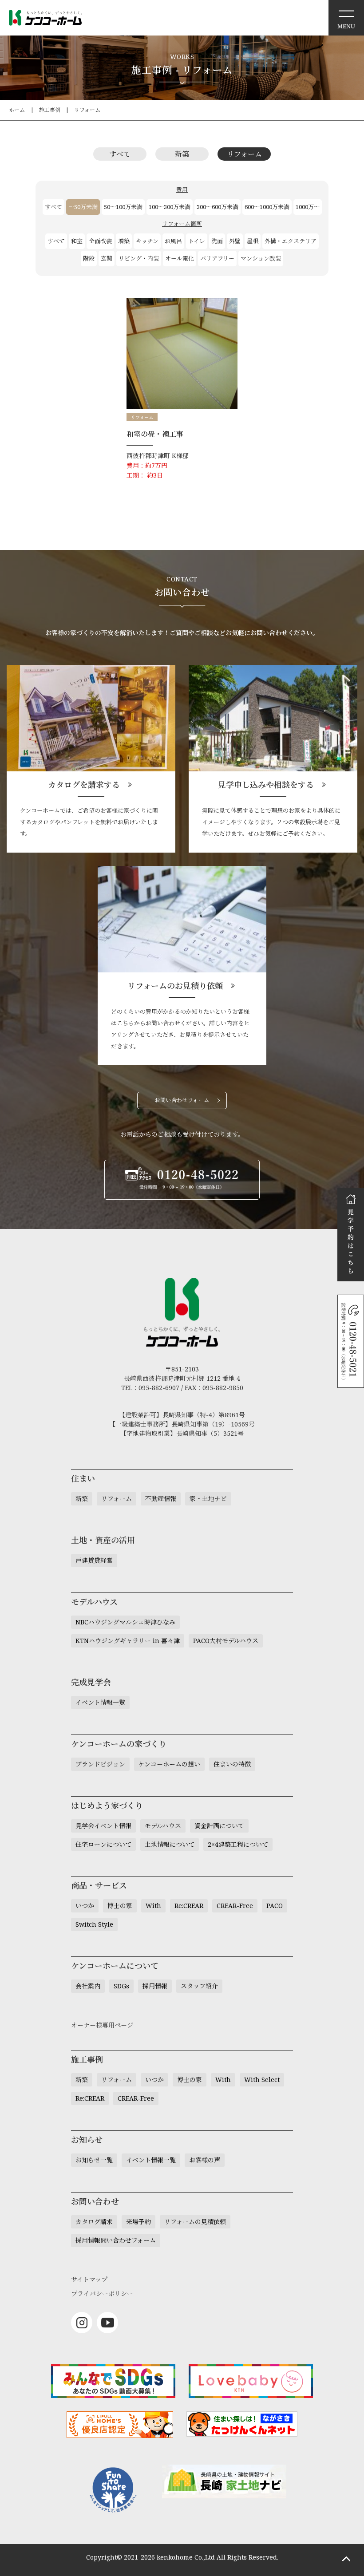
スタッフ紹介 (199, 1986)
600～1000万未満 (267, 207)
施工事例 (50, 110)
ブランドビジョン (100, 1764)
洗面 (217, 241)
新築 (182, 154)
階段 (89, 258)
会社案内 (88, 1986)
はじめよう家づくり (107, 1806)
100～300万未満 (170, 207)
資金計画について (219, 1826)
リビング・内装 (139, 258)
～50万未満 (83, 207)
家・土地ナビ (208, 1499)
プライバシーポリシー (102, 2294)
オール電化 (180, 258)
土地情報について (170, 1844)
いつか (85, 1906)
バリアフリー (217, 258)
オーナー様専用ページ (102, 2025)
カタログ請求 (94, 2222)
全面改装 (100, 241)
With (153, 1906)
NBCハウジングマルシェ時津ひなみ (125, 1622)
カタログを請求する (84, 785)
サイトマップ (89, 2279)
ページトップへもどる (346, 2558)
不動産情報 (161, 1499)
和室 (77, 241)
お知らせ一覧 (94, 2160)
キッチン (147, 241)
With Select (262, 2080)
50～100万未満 (123, 207)
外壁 (235, 241)
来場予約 (138, 2222)
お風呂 (173, 241)
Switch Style (94, 1924)
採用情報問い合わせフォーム (116, 2240)
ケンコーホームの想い (169, 1764)
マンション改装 (261, 258)
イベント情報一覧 (100, 1702)
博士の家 (120, 1906)
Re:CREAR (189, 1906)
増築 (124, 241)
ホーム (17, 110)
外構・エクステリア (291, 241)
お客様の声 (205, 2160)
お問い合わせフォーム (182, 1100)
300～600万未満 (218, 207)
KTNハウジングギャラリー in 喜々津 (128, 1641)
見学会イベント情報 (103, 1826)
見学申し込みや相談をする (266, 785)
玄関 (107, 258)
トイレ (197, 241)
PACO (275, 1906)
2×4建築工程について (238, 1844)
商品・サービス (99, 1885)
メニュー (346, 18)
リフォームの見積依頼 (195, 2222)
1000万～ (308, 207)
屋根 (253, 241)
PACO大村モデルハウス (226, 1641)
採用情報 (155, 1986)
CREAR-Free (235, 1906)
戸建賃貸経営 (94, 1560)
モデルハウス (163, 1826)
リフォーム (87, 110)
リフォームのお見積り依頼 (175, 986)
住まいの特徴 (232, 1764)
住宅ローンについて (103, 1844)
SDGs (121, 1986)
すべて (120, 154)
